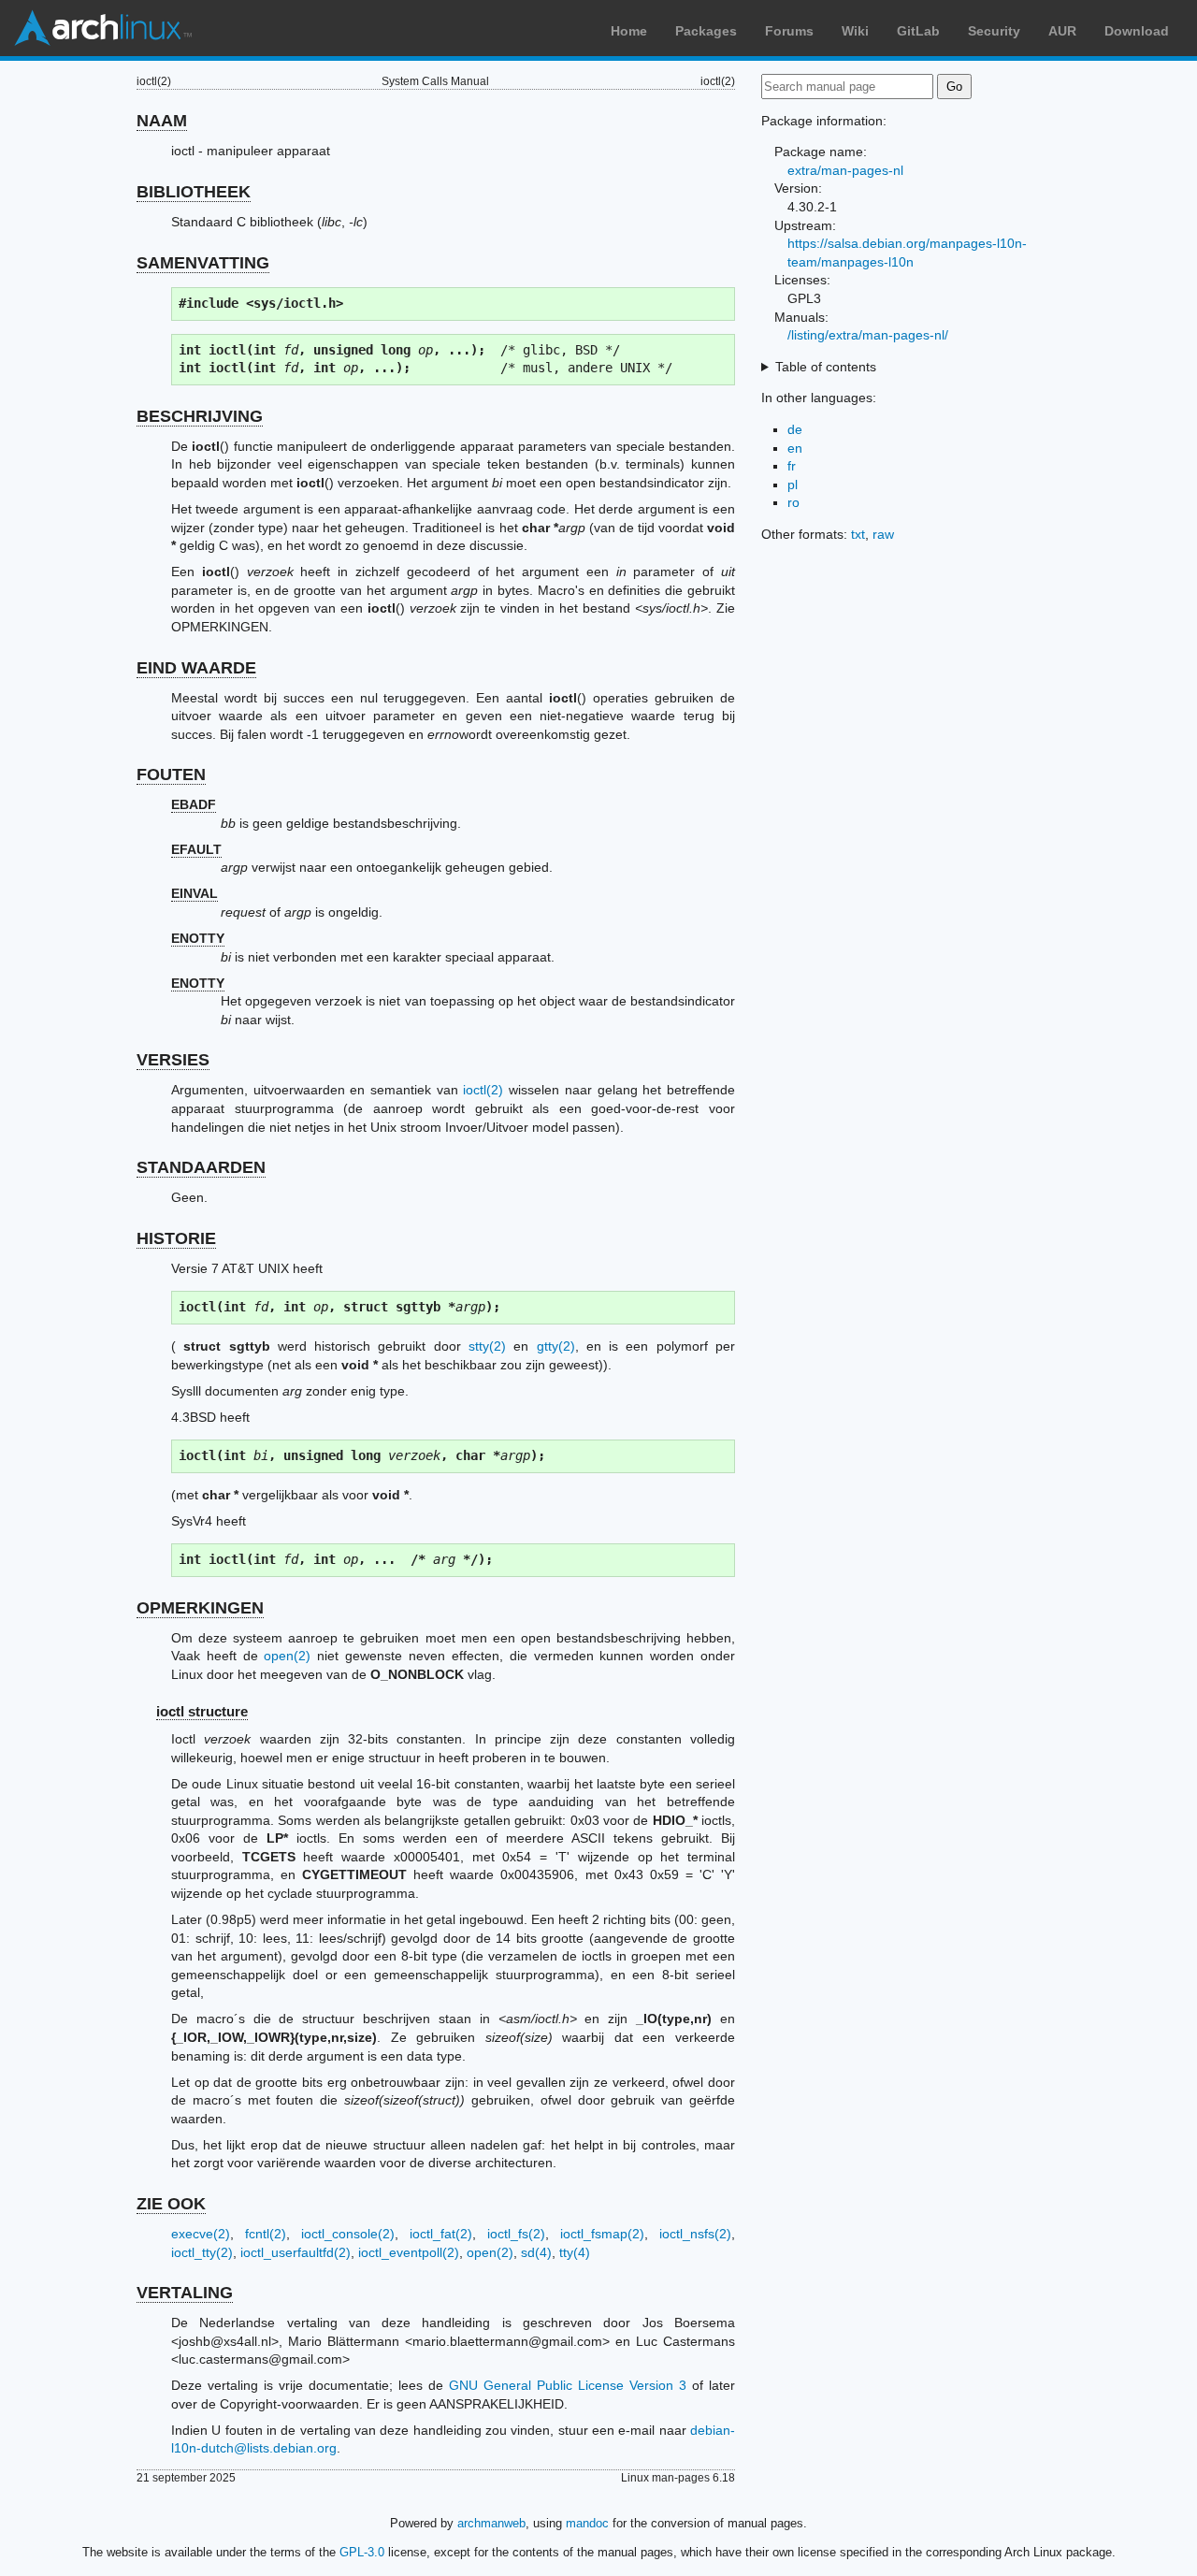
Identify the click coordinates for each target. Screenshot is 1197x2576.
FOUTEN (171, 774)
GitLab (918, 31)
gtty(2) (556, 1346)
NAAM (162, 121)
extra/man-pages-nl (845, 170)
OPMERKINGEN (200, 1608)
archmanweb (491, 2523)
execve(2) (201, 2234)
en (795, 448)
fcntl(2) (266, 2234)
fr (792, 466)
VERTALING (185, 2293)
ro (793, 502)
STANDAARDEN (201, 1167)
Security (994, 31)
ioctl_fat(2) (441, 2234)
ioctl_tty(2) (202, 2252)
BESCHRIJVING (200, 416)
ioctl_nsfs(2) (695, 2234)
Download (1137, 31)
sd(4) (536, 2252)
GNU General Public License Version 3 (568, 2385)
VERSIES (173, 1060)
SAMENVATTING (203, 263)
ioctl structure (202, 1711)
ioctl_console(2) (348, 2234)
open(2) (287, 1656)
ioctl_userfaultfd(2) (296, 2252)
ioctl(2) (483, 1090)
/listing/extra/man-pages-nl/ (868, 335)
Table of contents (826, 367)
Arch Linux (103, 28)
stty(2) (487, 1346)
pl (793, 485)
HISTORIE (176, 1238)
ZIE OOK (171, 2204)
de (795, 429)
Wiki (855, 31)
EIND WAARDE (196, 668)
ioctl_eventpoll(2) (409, 2252)
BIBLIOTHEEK (194, 192)
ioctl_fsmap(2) (602, 2234)
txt (858, 534)
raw (883, 534)
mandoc (587, 2523)
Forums (789, 31)
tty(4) (575, 2252)
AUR (1062, 31)
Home (629, 31)
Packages (706, 31)
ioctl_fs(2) (516, 2234)
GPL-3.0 (362, 2552)
